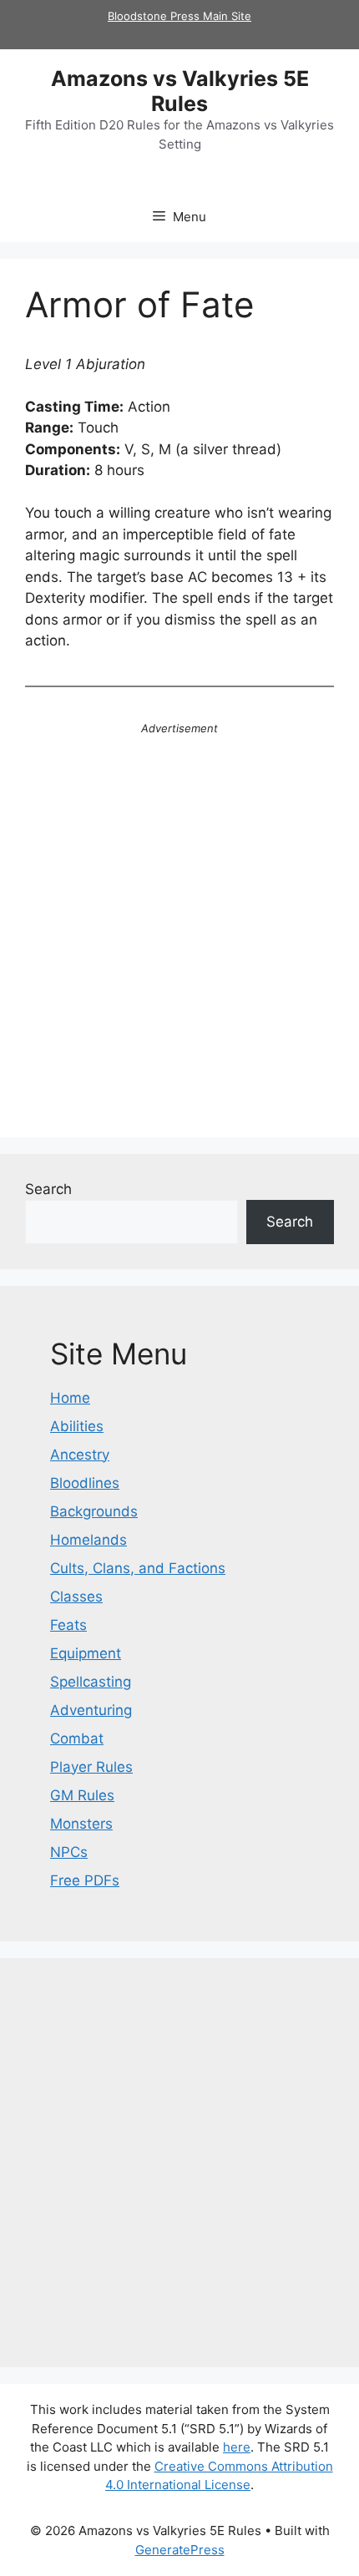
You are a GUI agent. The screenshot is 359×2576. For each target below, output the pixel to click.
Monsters (81, 1824)
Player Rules (91, 1767)
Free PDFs (85, 1880)
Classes (76, 1597)
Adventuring (91, 1710)
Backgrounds (94, 1511)
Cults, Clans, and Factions (138, 1568)
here (237, 2447)
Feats (68, 1625)
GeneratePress (180, 2550)
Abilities (77, 1426)
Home (70, 1398)
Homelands (88, 1540)
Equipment (86, 1653)
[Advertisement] (179, 933)
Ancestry (80, 1455)
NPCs (69, 1852)
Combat (77, 1738)
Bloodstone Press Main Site (179, 16)
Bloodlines (85, 1483)
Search (48, 1189)
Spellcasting (91, 1682)
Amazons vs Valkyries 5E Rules (180, 91)
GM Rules (82, 1795)
